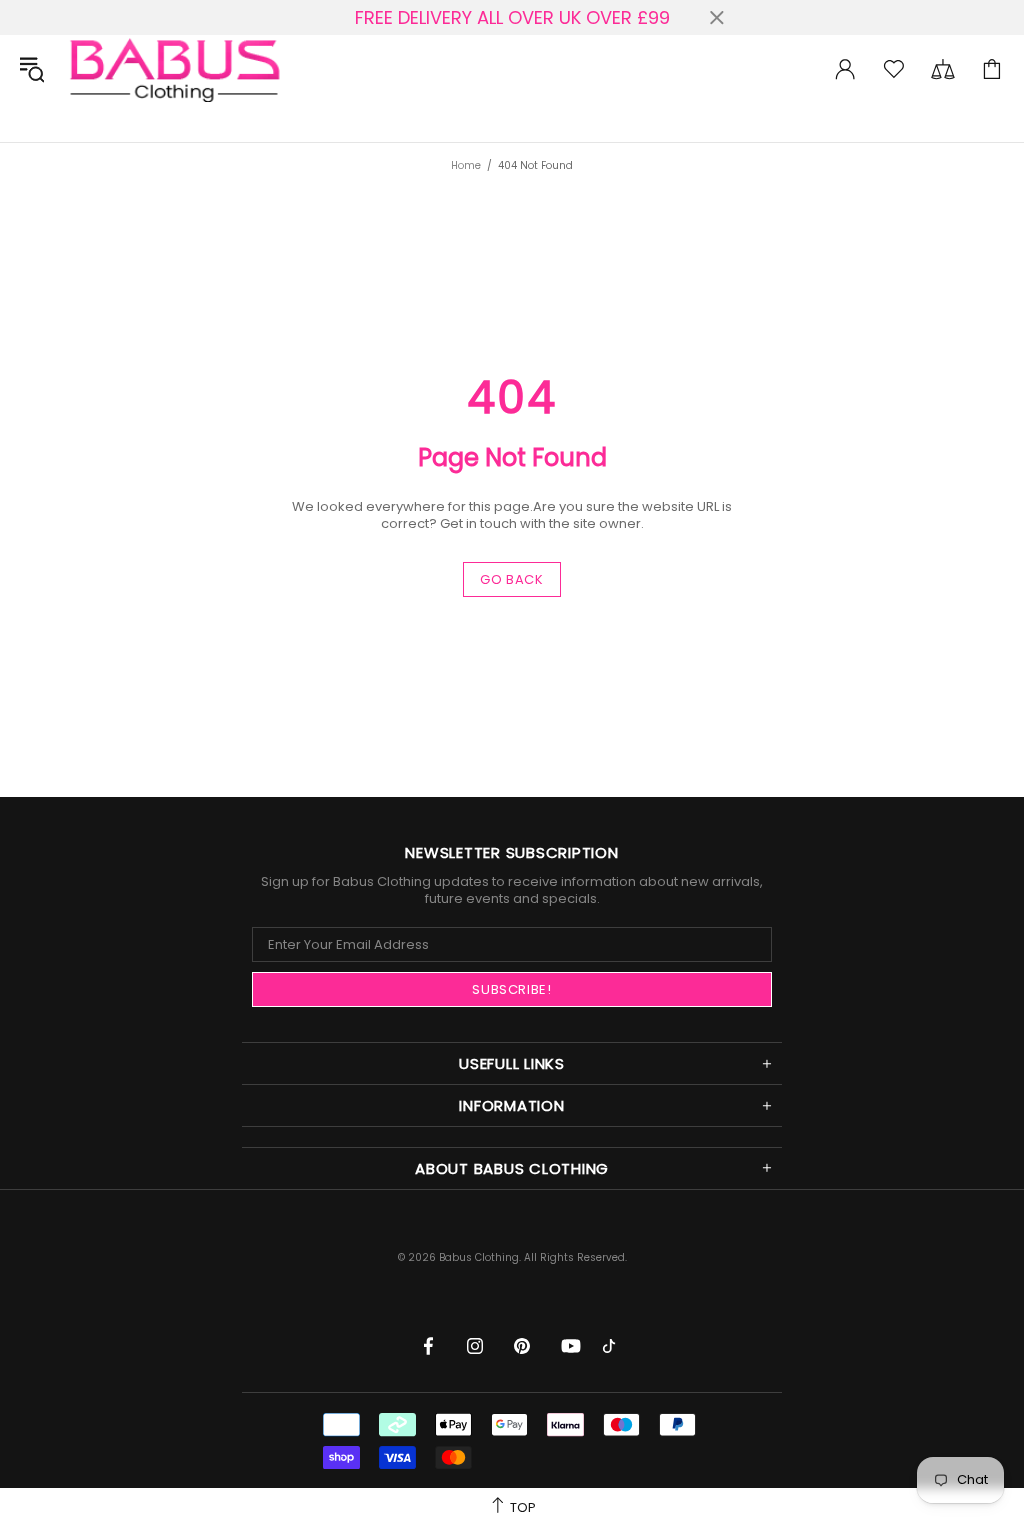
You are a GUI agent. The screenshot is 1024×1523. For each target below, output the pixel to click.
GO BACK (512, 579)
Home (466, 165)
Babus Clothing (174, 68)
